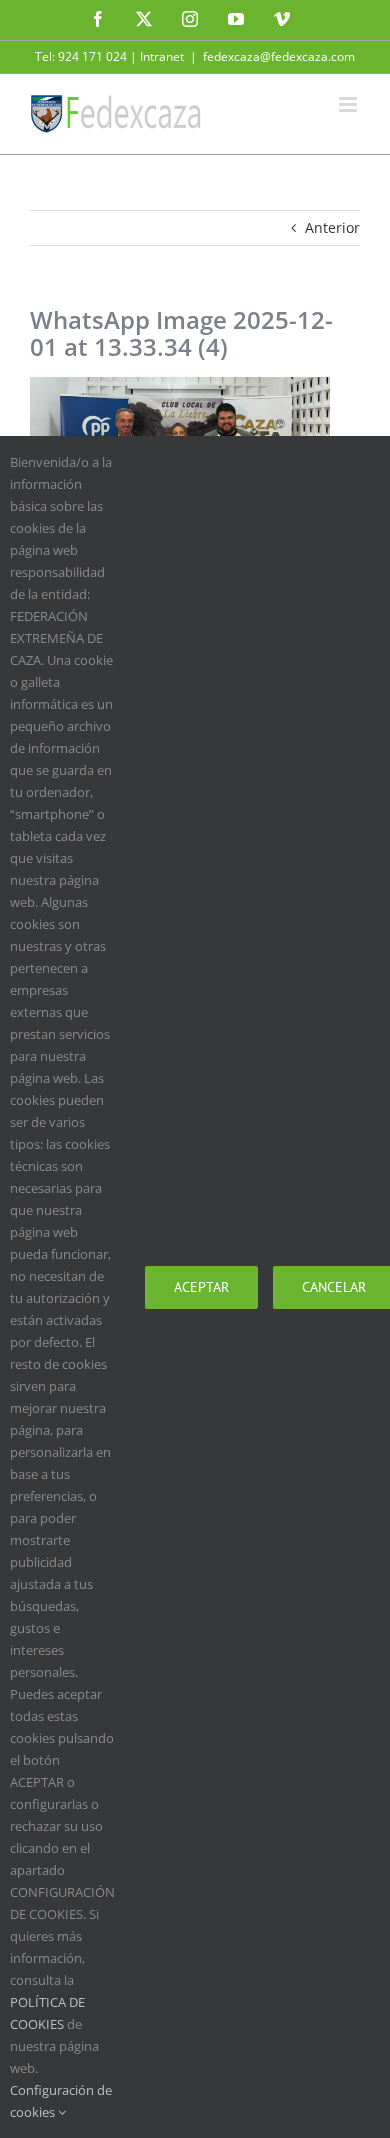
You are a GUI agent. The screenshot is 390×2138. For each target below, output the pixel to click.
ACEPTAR (201, 1287)
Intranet (162, 56)
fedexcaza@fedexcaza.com (279, 56)
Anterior (332, 227)
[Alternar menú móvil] (349, 104)
